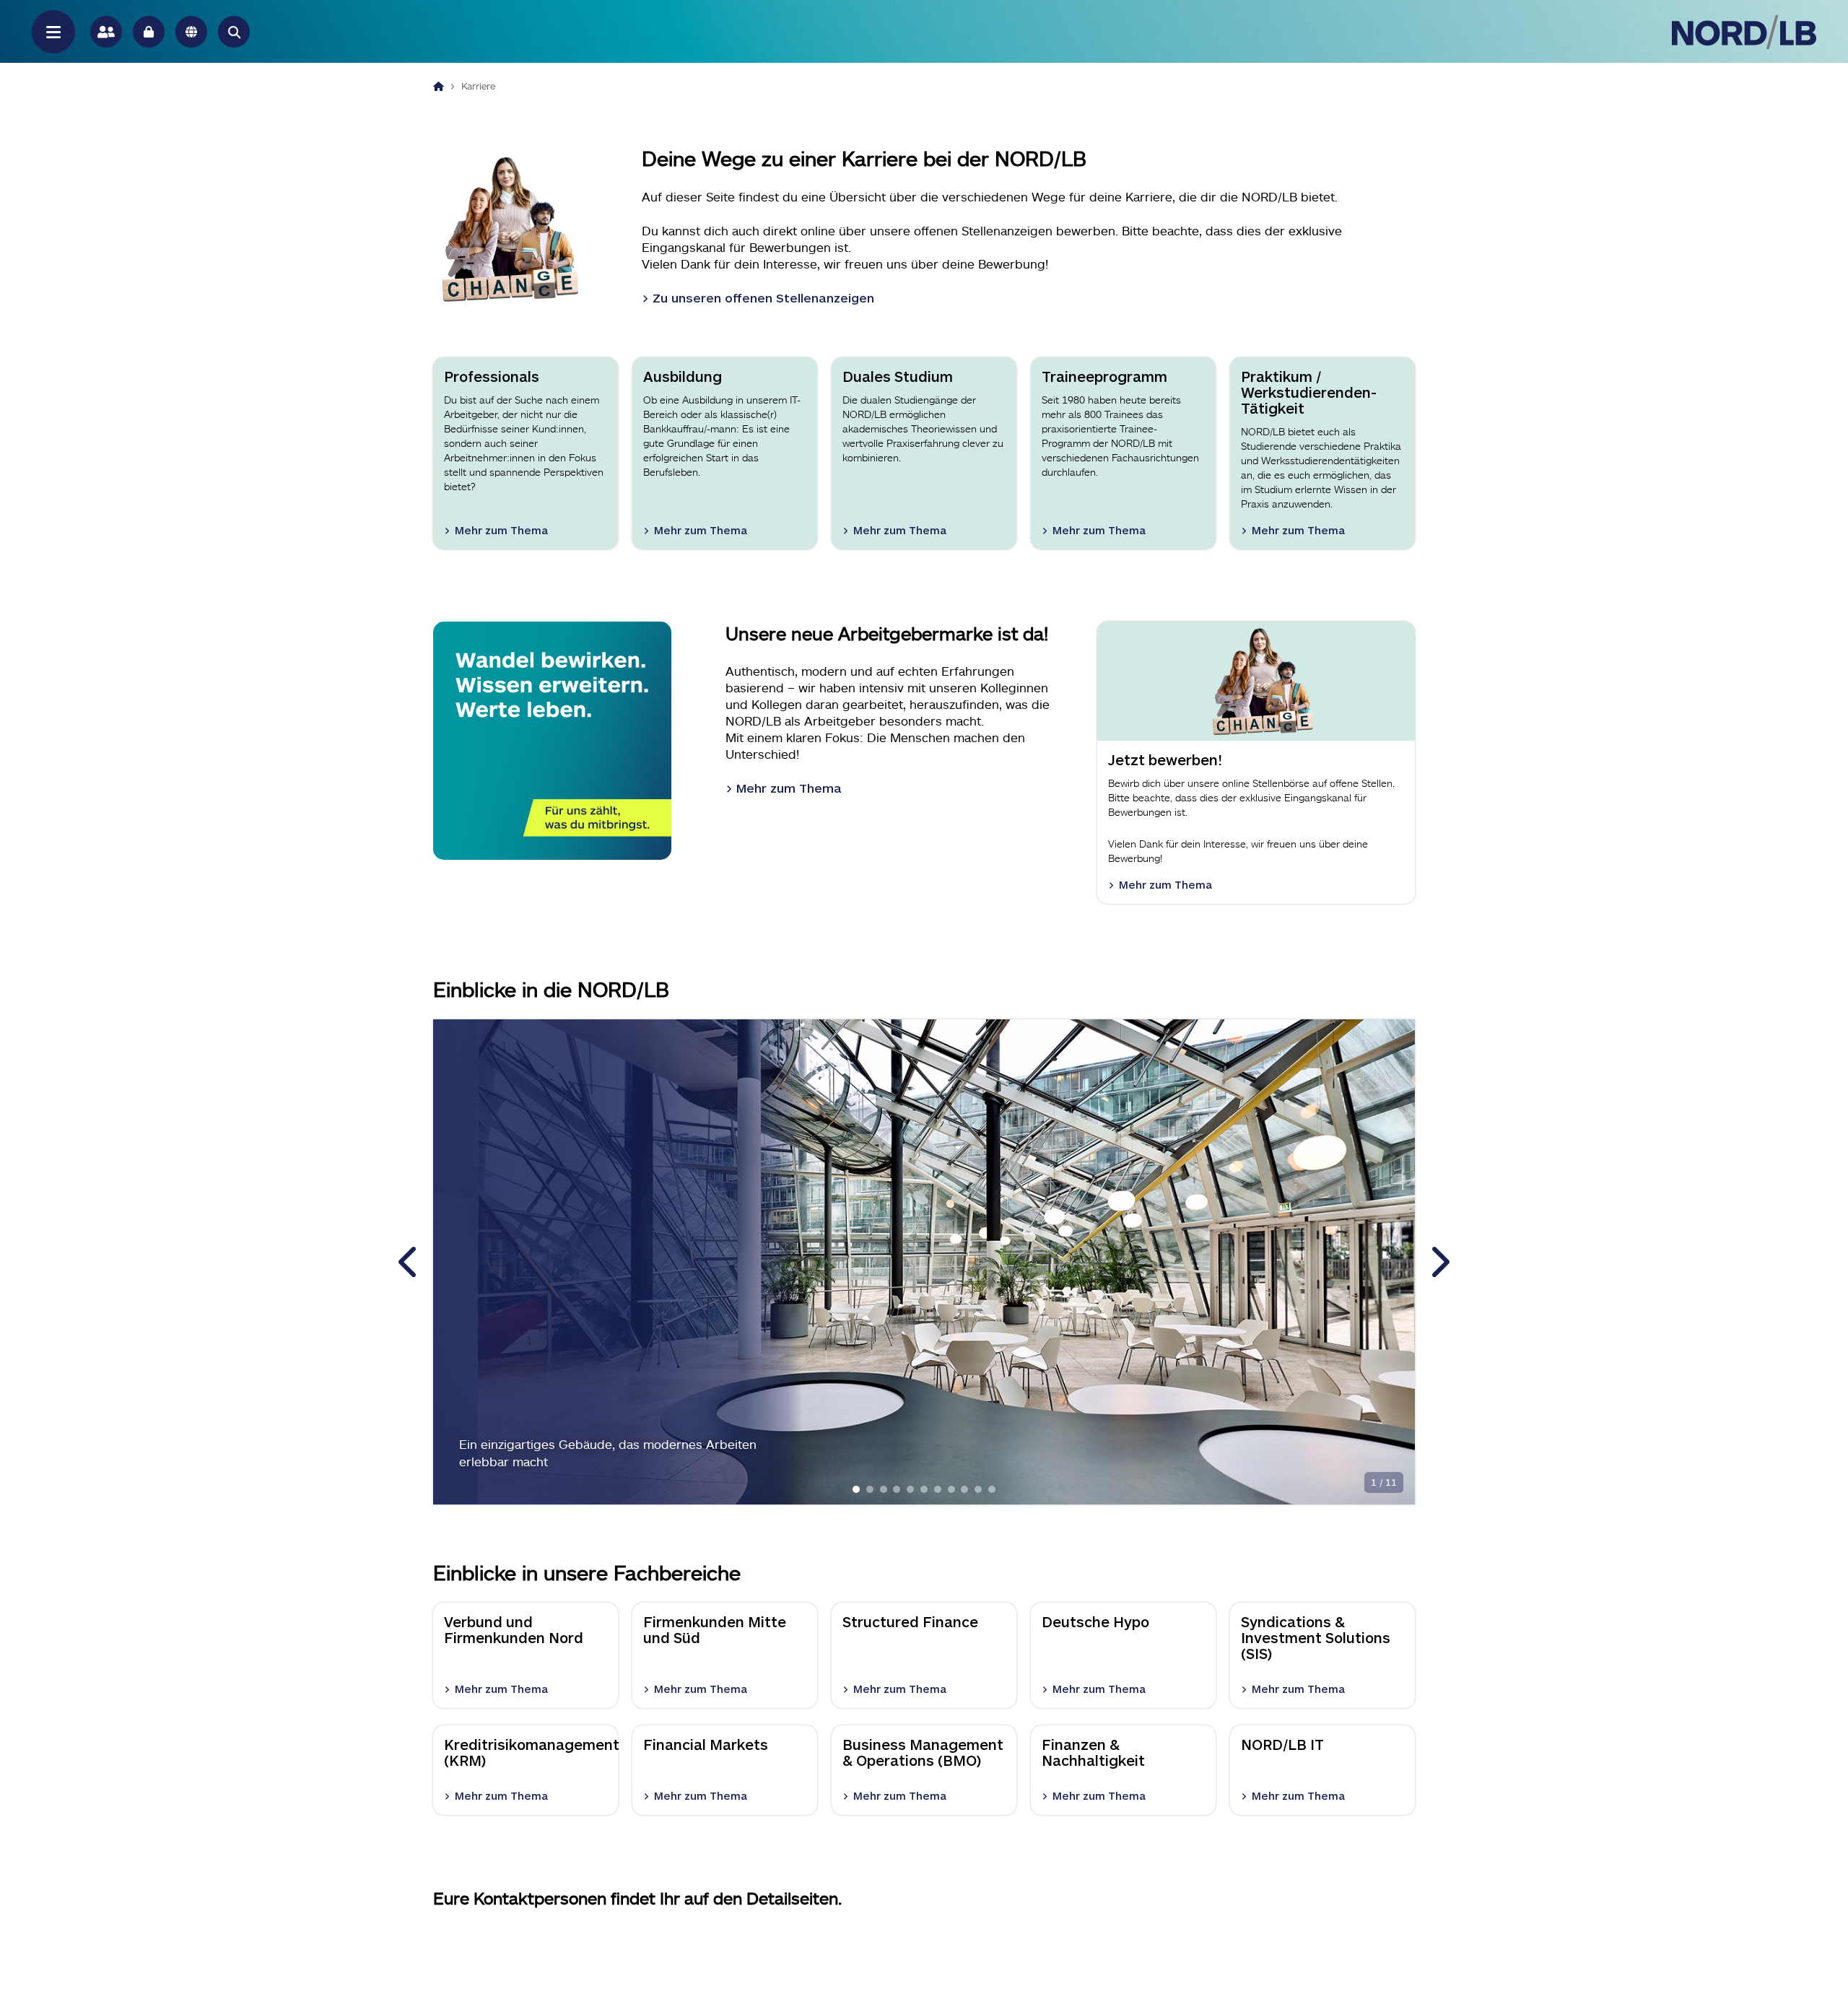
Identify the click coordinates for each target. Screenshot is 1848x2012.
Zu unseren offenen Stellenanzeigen (763, 297)
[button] (234, 32)
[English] (191, 32)
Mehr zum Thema (789, 788)
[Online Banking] (149, 32)
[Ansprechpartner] (106, 32)
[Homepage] (439, 86)
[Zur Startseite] (1744, 32)
